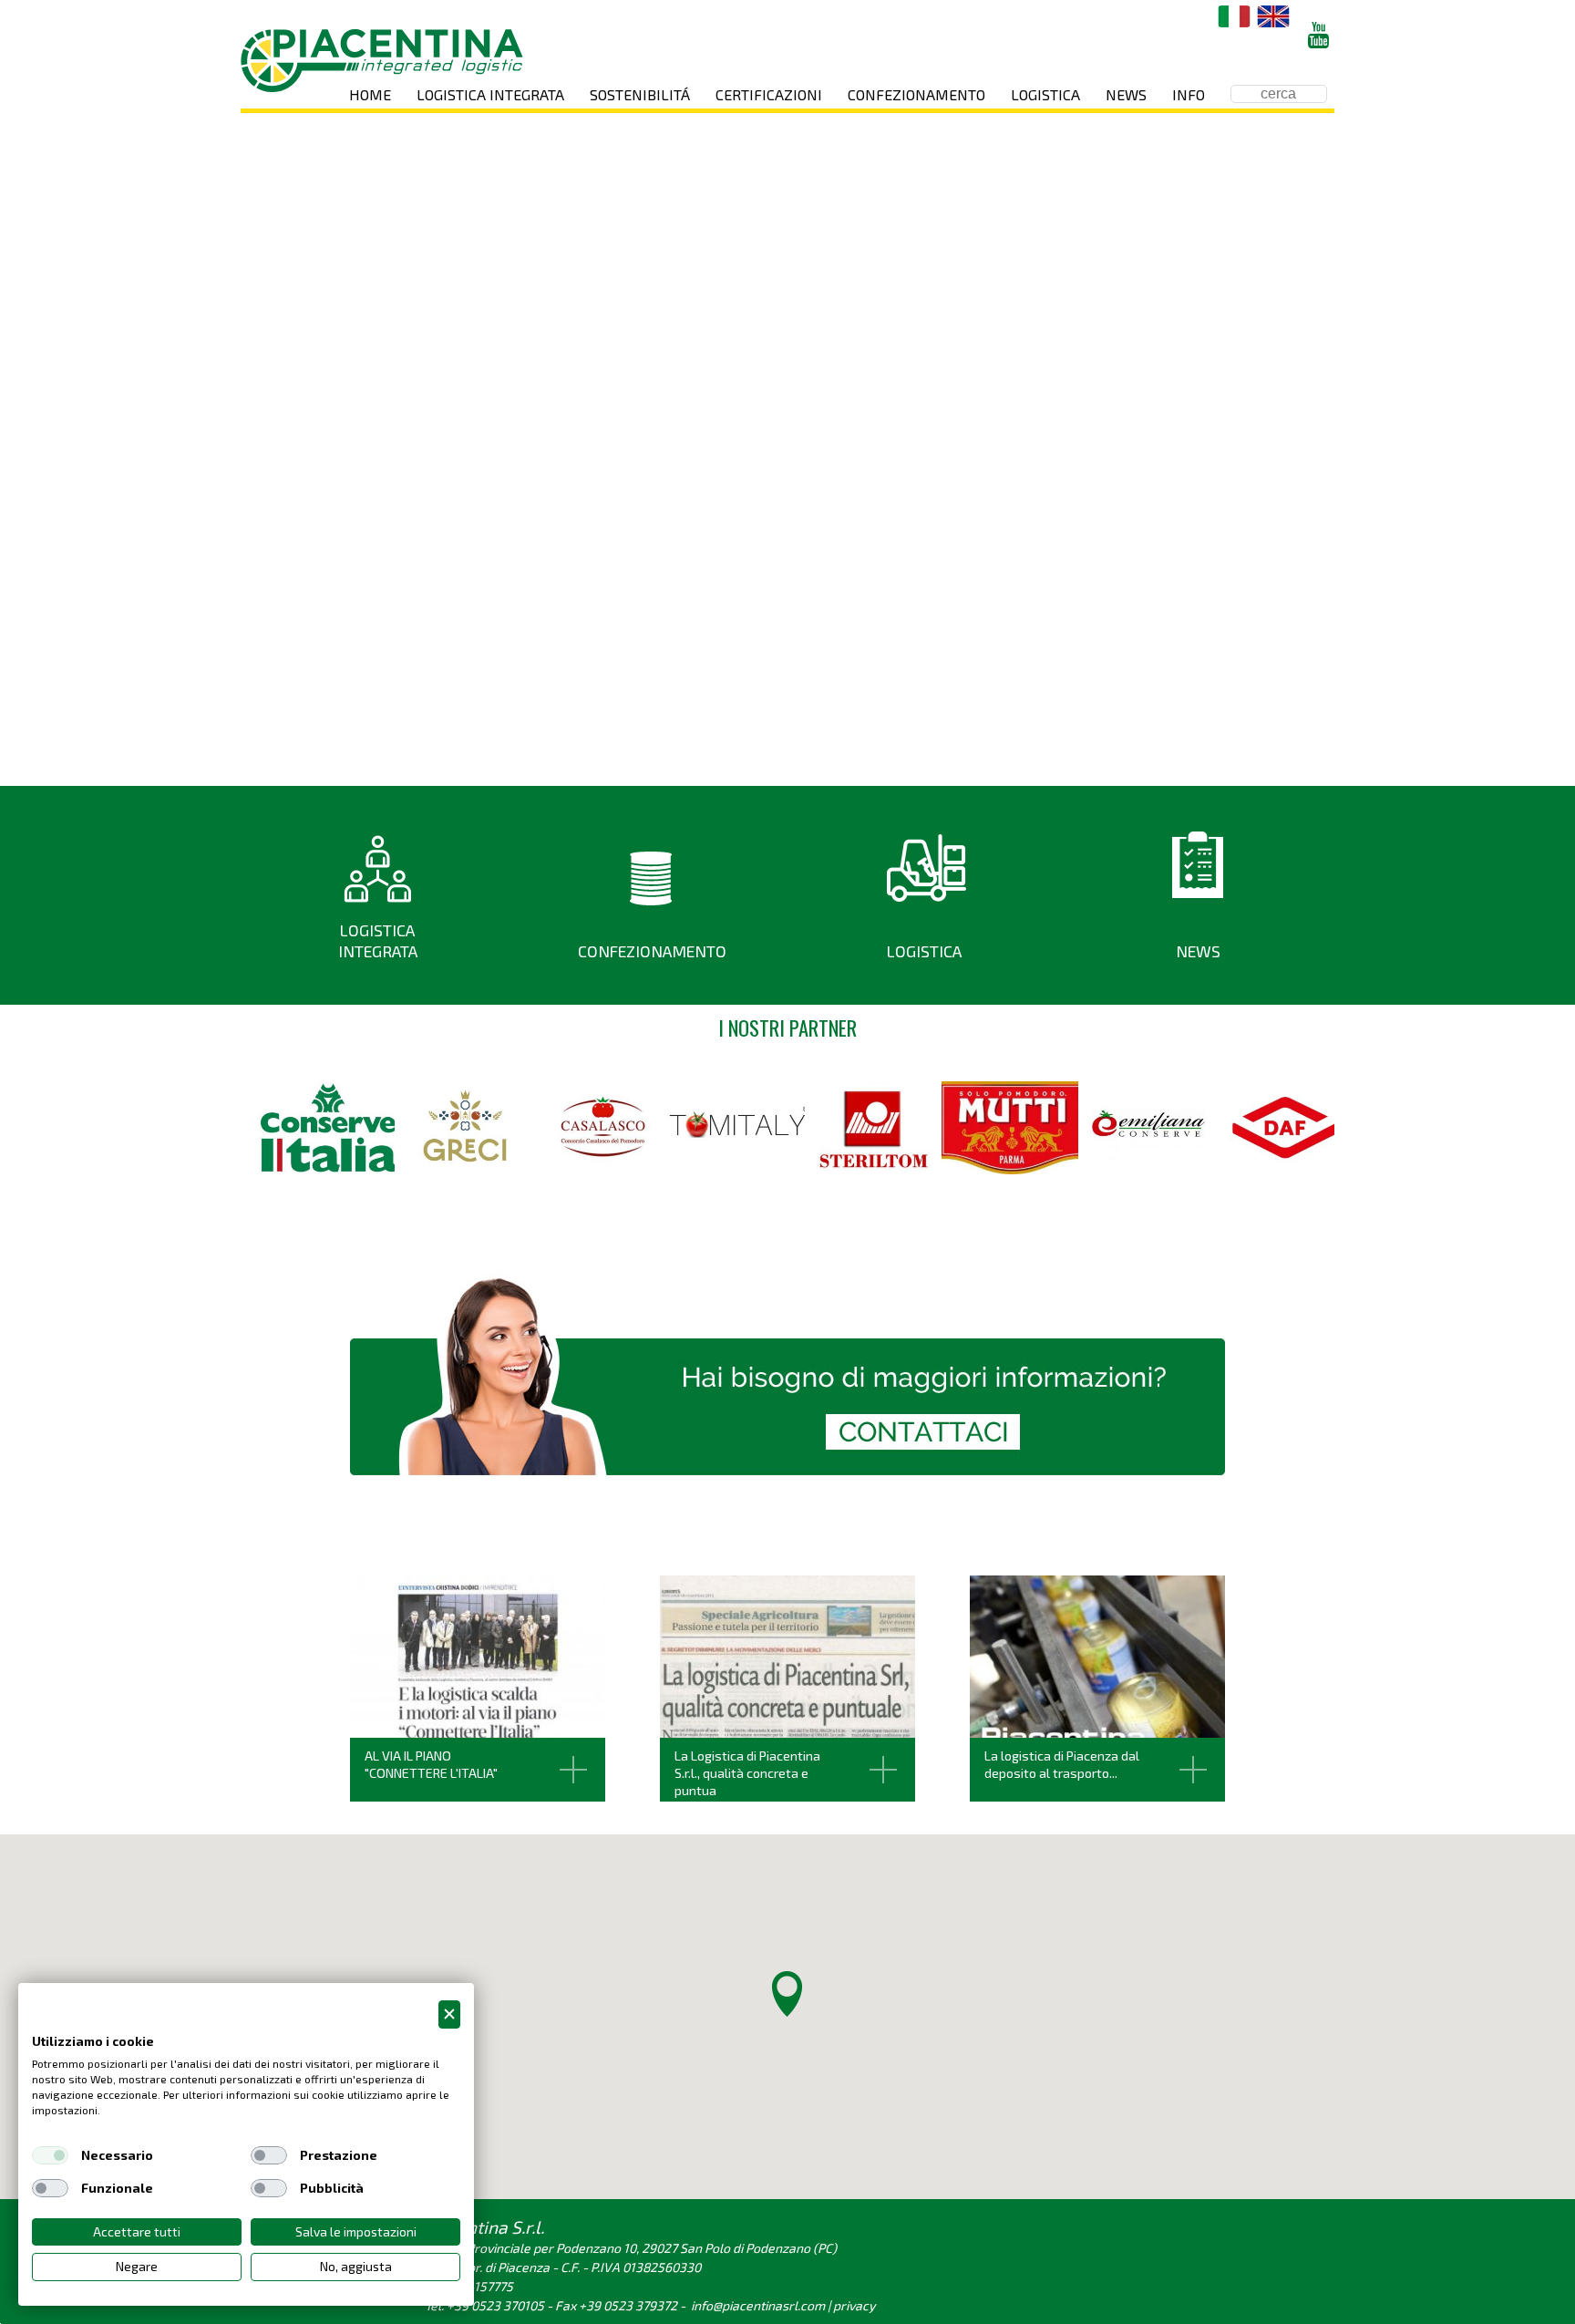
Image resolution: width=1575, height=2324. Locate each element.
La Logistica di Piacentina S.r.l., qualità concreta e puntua (747, 1772)
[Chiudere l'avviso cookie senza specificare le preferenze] (449, 2014)
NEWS (1198, 951)
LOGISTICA (924, 951)
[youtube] (1318, 35)
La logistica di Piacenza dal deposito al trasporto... (1062, 1764)
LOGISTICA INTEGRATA (378, 940)
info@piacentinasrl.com (758, 2305)
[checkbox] (50, 2155)
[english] (1273, 16)
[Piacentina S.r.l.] (382, 61)
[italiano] (1234, 16)
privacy (854, 2305)
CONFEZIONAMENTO (652, 951)
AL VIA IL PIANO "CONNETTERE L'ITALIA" (431, 1764)
